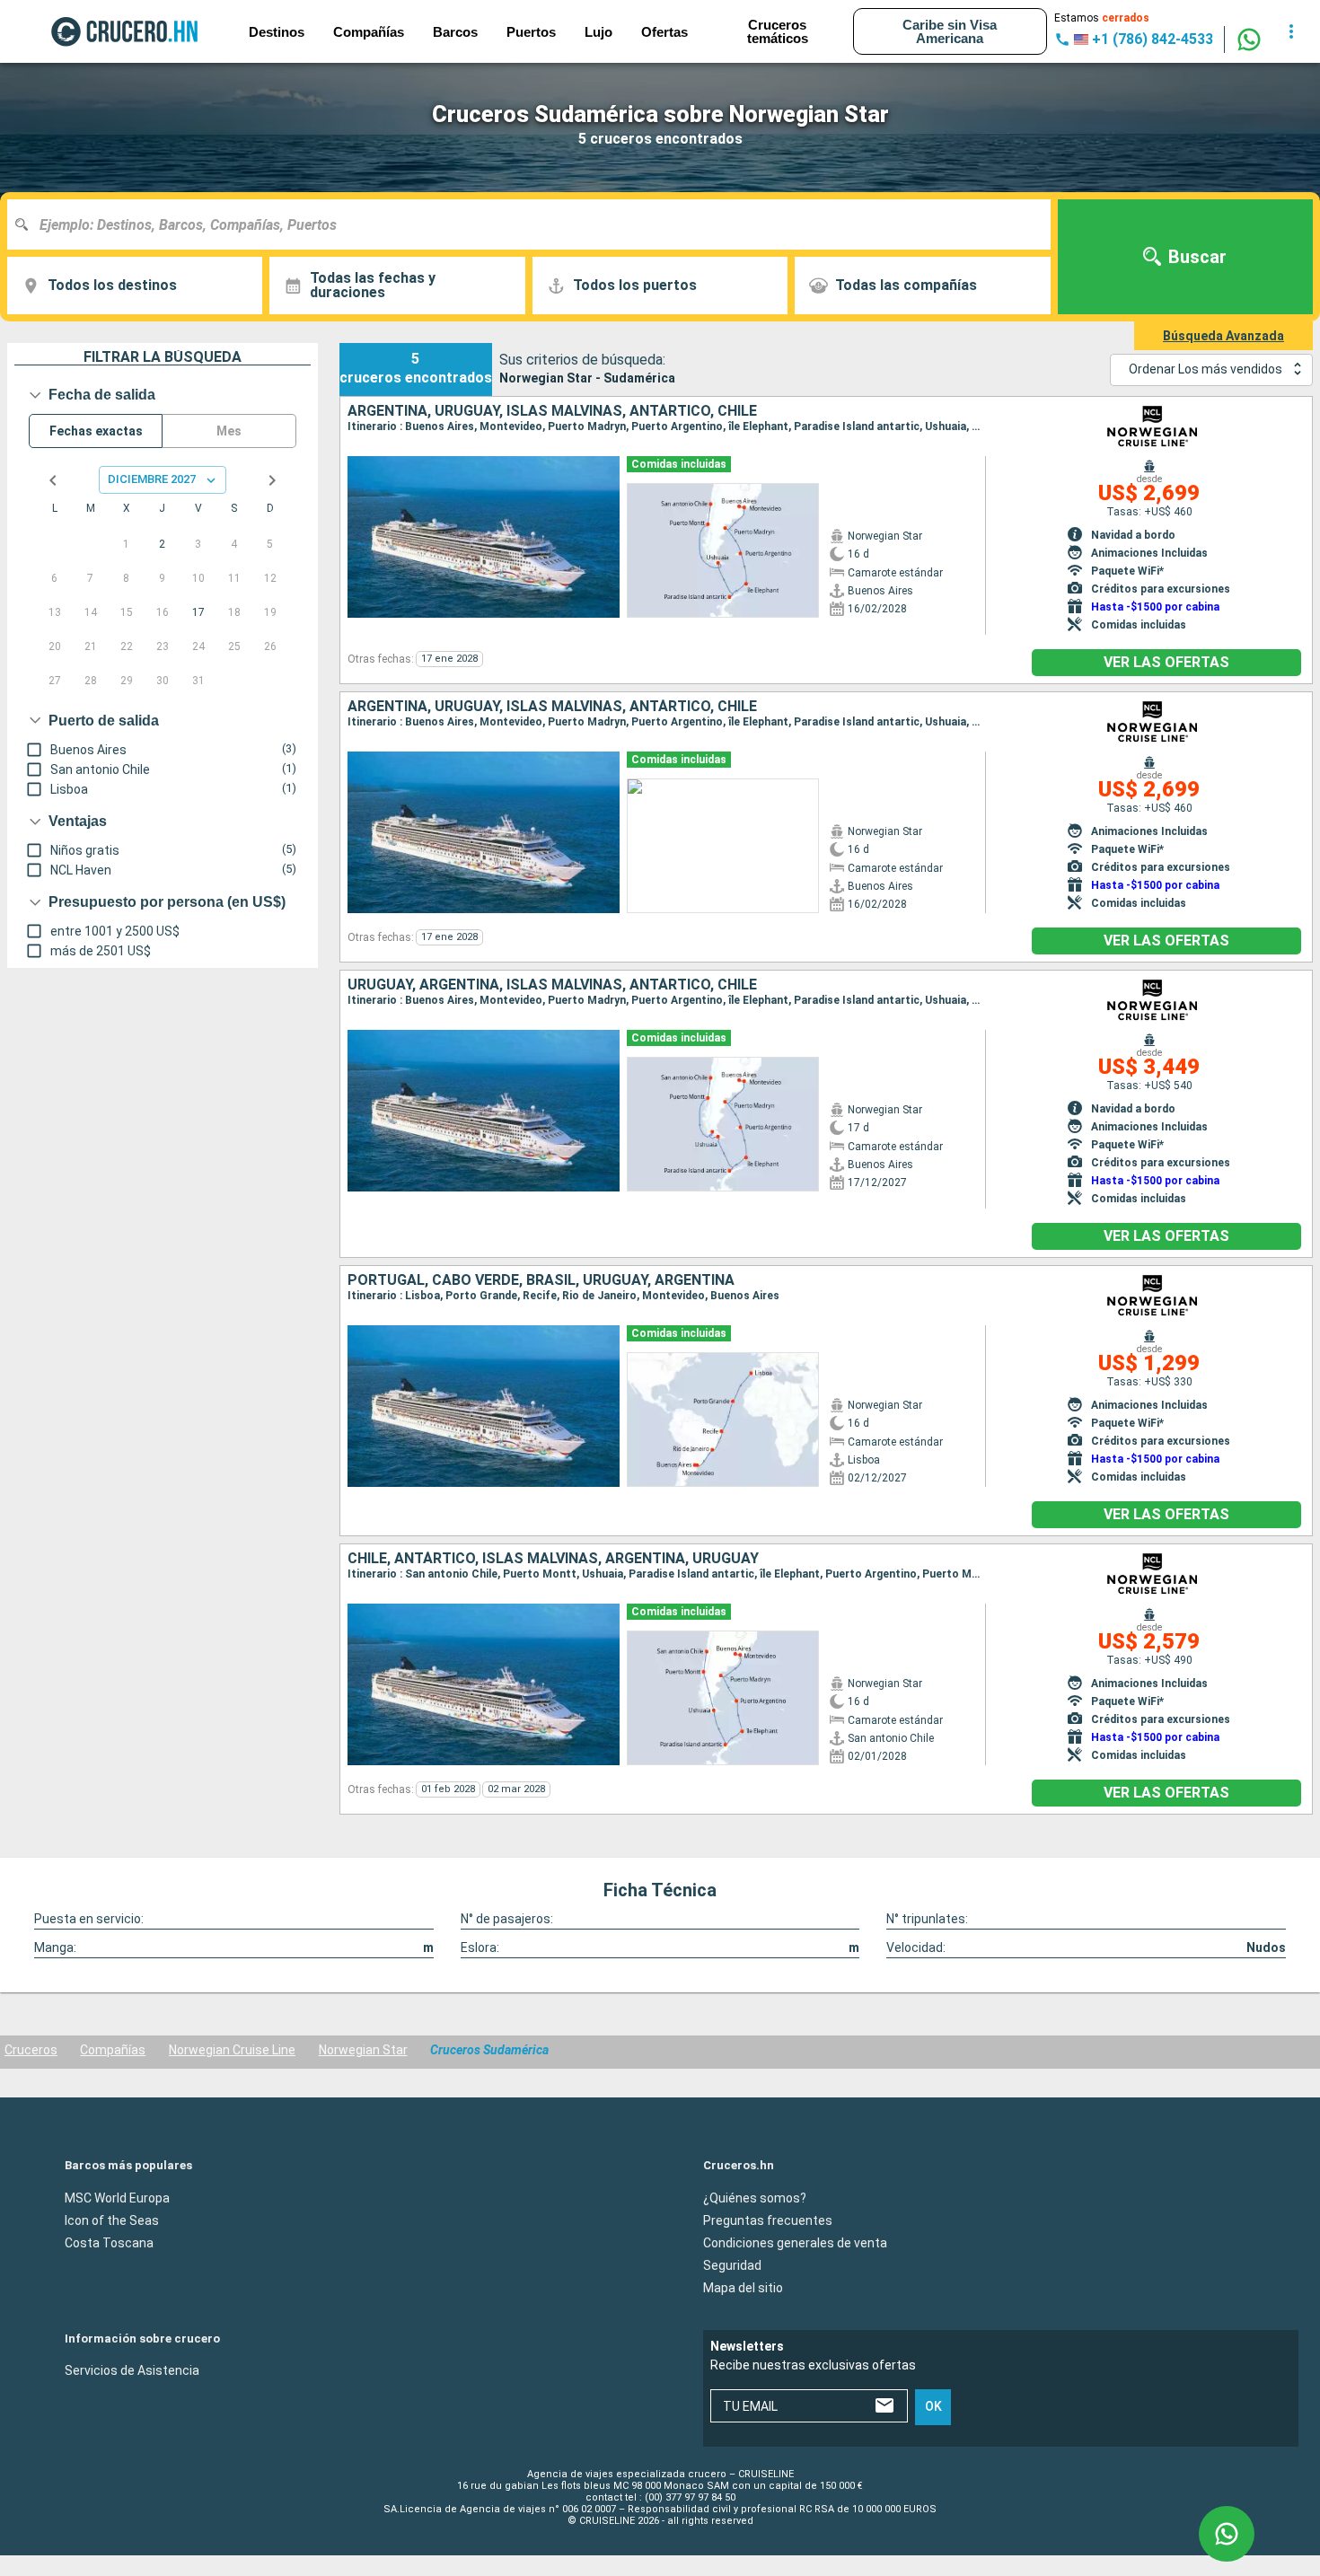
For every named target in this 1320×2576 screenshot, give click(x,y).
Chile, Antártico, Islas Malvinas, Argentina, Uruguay (553, 1559)
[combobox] (536, 224)
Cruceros (31, 2050)
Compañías (113, 2050)
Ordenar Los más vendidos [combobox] (1206, 369)
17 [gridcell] (198, 612)
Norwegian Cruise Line (232, 2050)
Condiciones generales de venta (795, 2242)
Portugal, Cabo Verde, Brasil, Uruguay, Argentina (541, 1280)
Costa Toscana (109, 2242)
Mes (229, 431)
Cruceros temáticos (778, 31)
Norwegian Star (363, 2050)
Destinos (277, 32)
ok (933, 2406)
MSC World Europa (117, 2197)
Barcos (455, 32)
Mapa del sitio (743, 2287)
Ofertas (664, 32)
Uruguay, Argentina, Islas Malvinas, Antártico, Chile (552, 985)
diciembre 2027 (152, 479)
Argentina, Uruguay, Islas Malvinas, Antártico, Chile (552, 411)
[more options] (1291, 31)
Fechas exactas (96, 431)
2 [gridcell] (162, 544)
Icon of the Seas (112, 2220)
